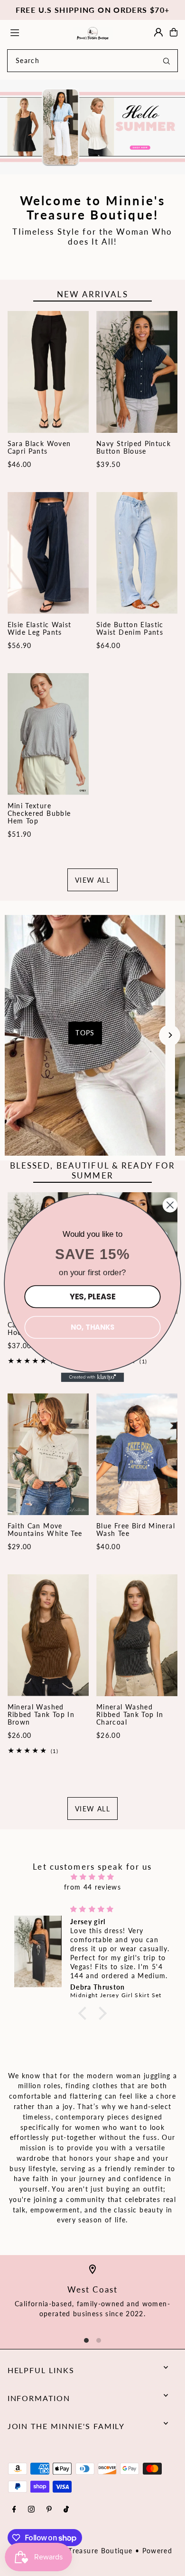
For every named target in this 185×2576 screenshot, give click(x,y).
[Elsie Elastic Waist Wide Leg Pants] (48, 553)
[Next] (170, 1035)
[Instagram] (31, 2510)
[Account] (158, 32)
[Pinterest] (49, 2510)
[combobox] (92, 61)
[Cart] (174, 32)
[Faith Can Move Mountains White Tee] (48, 1454)
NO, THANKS (92, 1327)
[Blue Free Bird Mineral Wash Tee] (137, 1454)
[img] (93, 1877)
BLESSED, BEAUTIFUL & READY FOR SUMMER (93, 1170)
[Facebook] (14, 2510)
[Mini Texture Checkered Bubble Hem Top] (48, 734)
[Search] (166, 61)
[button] (85, 2013)
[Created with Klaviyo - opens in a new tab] (93, 1377)
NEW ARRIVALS (92, 294)
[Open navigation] (37, 32)
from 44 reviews (92, 1887)
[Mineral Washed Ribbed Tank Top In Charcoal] (137, 1635)
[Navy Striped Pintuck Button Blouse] (137, 372)
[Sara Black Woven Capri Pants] (48, 372)
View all (92, 880)
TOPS (85, 1033)
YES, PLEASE (92, 1296)
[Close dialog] (170, 1205)
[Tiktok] (66, 2510)
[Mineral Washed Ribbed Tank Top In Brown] (48, 1635)
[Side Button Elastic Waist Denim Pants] (137, 553)
